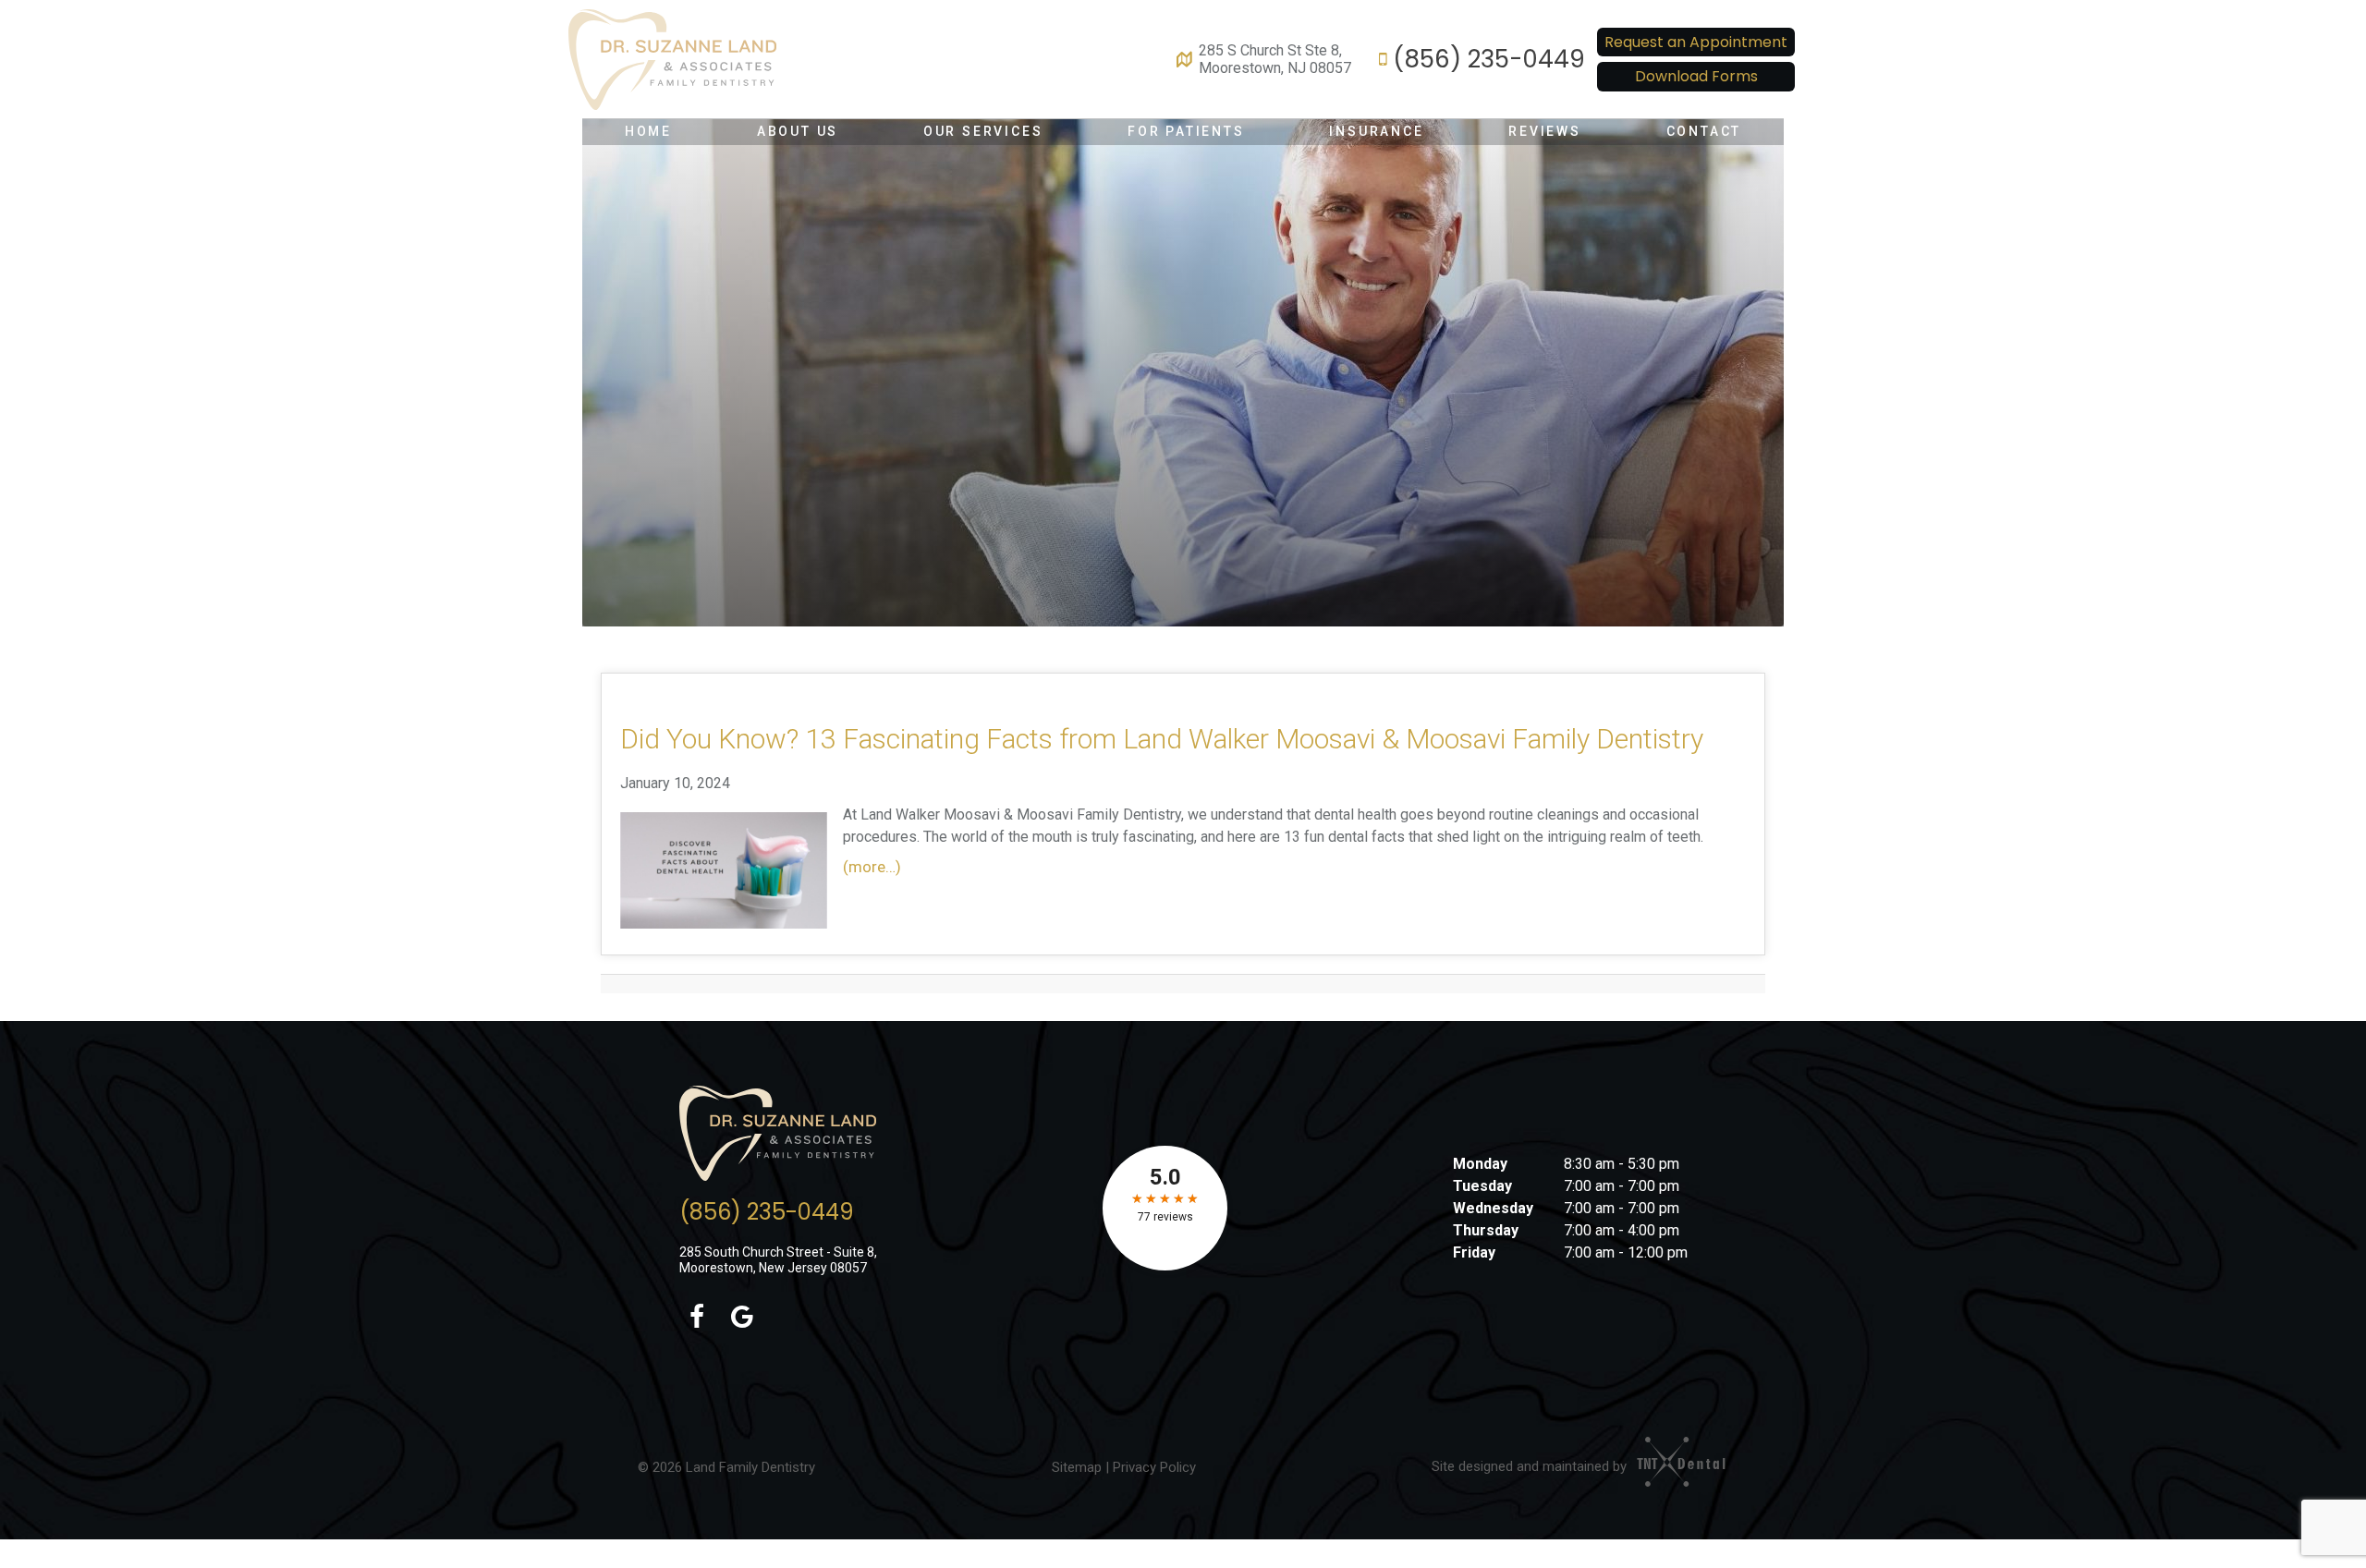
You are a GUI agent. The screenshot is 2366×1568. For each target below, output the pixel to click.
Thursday (1486, 1230)
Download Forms (1696, 76)
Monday (1480, 1164)
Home (648, 131)
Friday (1474, 1252)
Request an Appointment (1696, 42)
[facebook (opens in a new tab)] (697, 1318)
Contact (1704, 131)
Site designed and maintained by (1531, 1466)
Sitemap (1077, 1467)
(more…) (872, 867)
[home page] (672, 60)
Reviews (1545, 131)
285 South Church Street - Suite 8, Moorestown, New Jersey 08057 (778, 1260)
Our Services (983, 131)
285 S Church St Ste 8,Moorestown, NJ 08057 (1275, 59)
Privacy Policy (1154, 1467)
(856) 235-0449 (1489, 59)
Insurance (1376, 131)
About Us (798, 131)
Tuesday (1482, 1186)
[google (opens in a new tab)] (743, 1318)
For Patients (1186, 131)
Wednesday (1493, 1208)
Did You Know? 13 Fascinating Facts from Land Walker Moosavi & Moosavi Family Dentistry (1162, 739)
